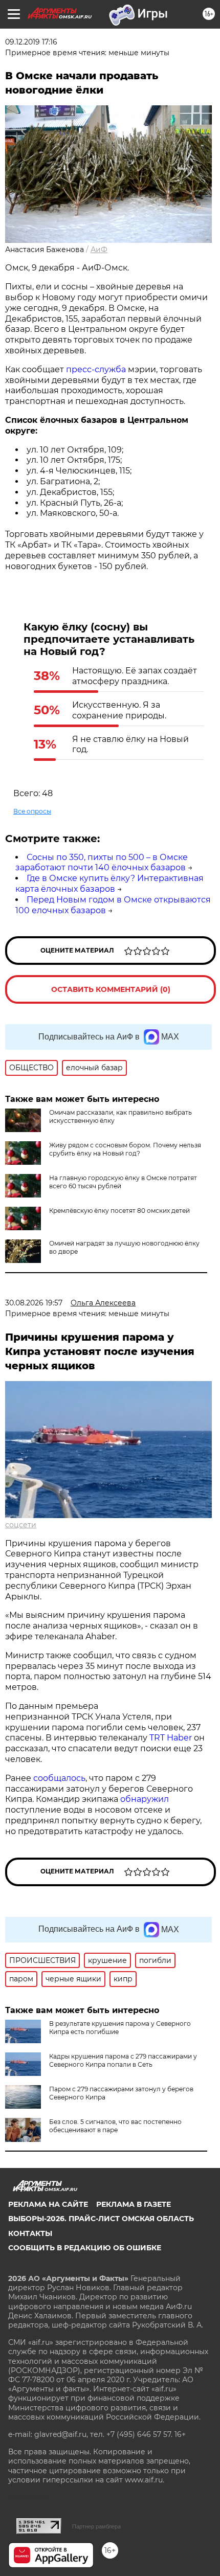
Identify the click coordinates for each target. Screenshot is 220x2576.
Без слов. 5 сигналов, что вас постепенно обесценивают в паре (115, 2126)
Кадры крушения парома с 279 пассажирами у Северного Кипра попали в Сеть (123, 2060)
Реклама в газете (134, 2204)
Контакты (30, 2233)
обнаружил (145, 1799)
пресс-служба (96, 369)
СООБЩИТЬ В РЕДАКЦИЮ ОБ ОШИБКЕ (85, 2248)
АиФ (99, 250)
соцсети (21, 1525)
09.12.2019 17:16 (31, 42)
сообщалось (59, 1778)
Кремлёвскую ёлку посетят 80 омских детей (119, 1211)
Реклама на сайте (48, 2204)
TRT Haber (171, 1738)
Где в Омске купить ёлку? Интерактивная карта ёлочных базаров (109, 884)
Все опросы (32, 811)
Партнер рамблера (96, 2526)
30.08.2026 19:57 (34, 1303)
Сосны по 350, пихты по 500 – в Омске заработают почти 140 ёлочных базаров (102, 863)
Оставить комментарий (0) (111, 989)
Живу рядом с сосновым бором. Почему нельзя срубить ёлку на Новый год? (125, 1149)
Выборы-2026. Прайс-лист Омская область (101, 2219)
